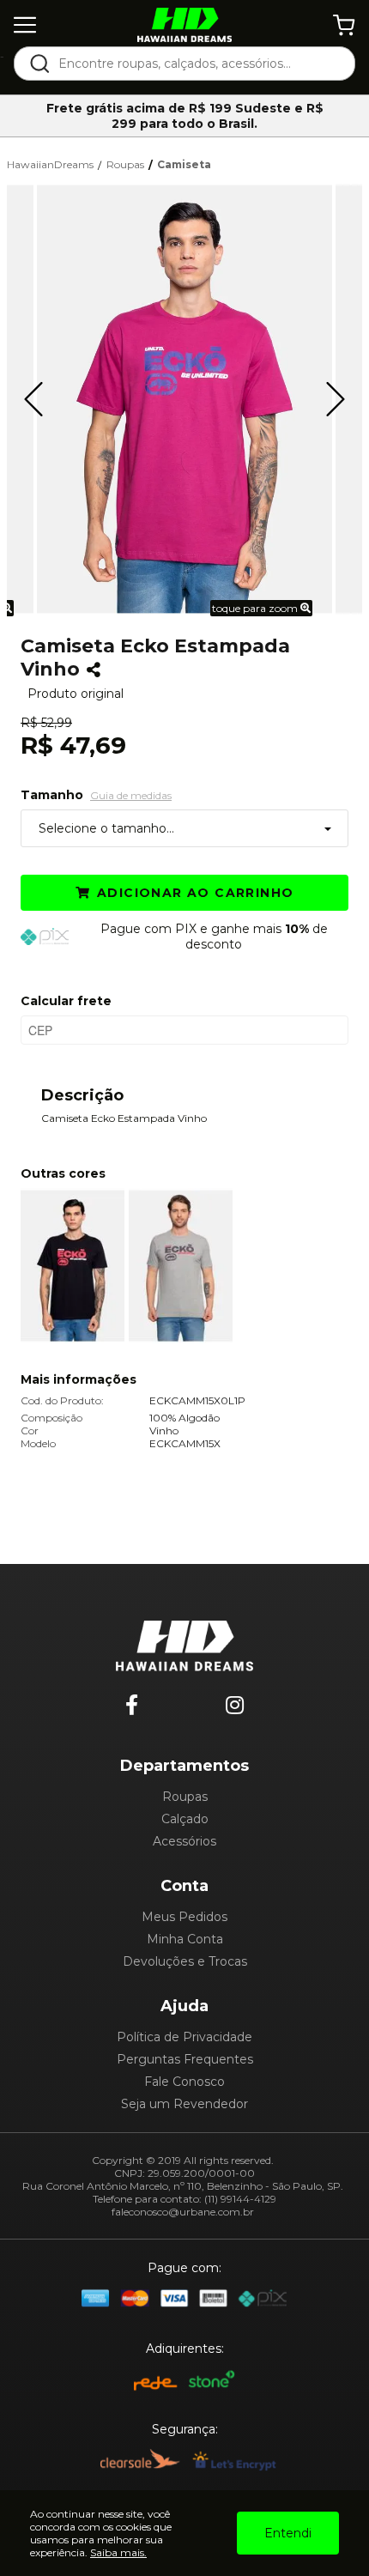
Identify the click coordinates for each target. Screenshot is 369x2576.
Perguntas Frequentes (185, 2059)
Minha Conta (185, 1939)
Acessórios (184, 1841)
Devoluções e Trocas (185, 1961)
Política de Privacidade (184, 2037)
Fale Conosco (184, 2082)
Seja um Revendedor (184, 2104)
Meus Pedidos (184, 1917)
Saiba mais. (118, 2552)
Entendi (288, 2533)
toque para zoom (256, 608)
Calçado (185, 1819)
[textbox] (196, 64)
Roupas (185, 1797)
